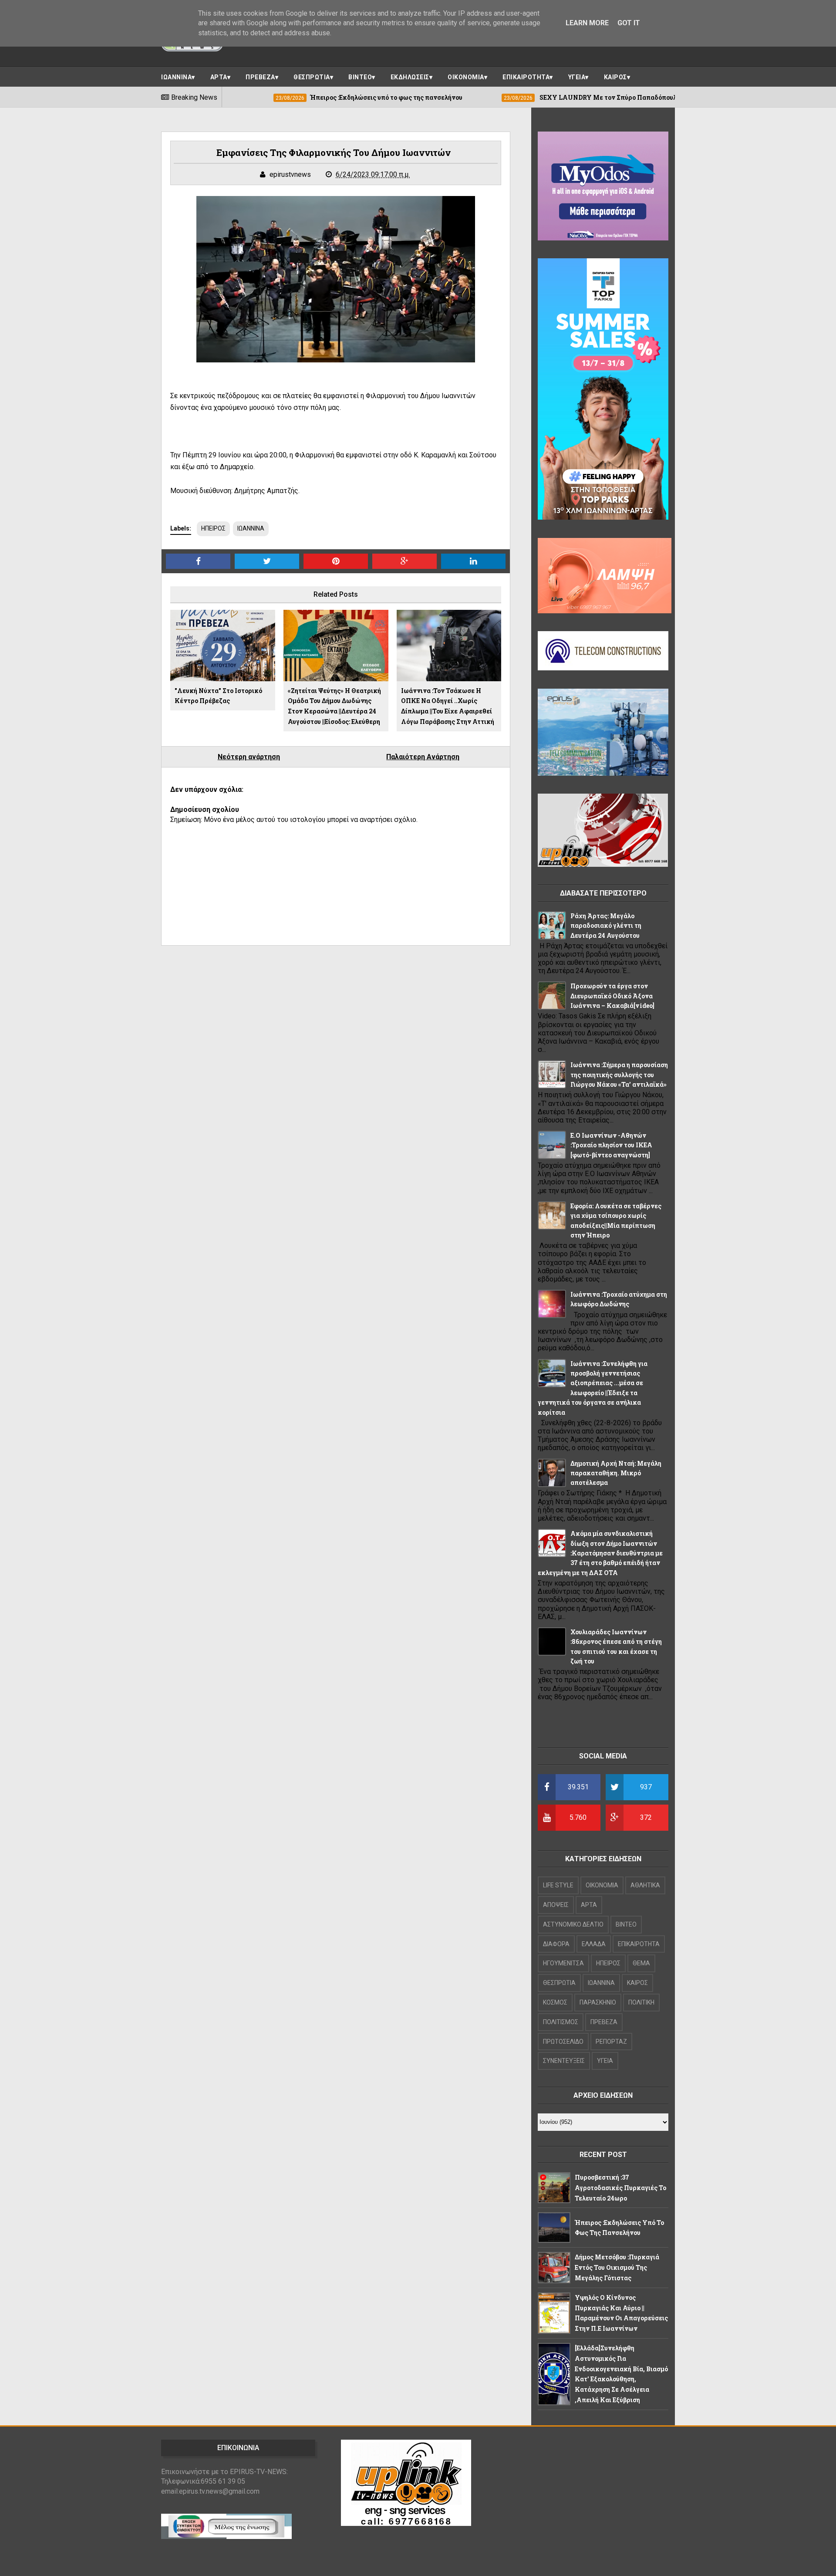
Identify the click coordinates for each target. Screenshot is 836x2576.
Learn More (587, 23)
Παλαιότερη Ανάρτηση (423, 757)
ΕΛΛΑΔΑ (594, 1944)
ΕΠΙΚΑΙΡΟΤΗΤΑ (526, 77)
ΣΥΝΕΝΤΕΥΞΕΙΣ (564, 2061)
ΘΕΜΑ (641, 1963)
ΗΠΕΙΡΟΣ (213, 528)
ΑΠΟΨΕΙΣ (556, 1905)
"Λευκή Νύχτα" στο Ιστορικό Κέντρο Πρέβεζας (218, 696)
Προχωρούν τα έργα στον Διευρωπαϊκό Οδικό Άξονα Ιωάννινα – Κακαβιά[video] (612, 996)
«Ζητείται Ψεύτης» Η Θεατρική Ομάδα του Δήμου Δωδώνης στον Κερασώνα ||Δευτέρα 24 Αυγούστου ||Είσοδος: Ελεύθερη (334, 706)
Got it (629, 23)
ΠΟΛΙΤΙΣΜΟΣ (561, 2022)
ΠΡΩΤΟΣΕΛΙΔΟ (563, 2042)
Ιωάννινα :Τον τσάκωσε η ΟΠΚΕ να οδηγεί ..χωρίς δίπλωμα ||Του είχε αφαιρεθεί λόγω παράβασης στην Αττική (448, 706)
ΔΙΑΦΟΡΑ (556, 1944)
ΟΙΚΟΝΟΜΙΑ (466, 77)
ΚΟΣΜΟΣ (555, 2002)
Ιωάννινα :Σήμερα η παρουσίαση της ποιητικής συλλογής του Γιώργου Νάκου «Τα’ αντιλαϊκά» (619, 1075)
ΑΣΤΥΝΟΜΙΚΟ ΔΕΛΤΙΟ (573, 1924)
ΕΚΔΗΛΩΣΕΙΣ (410, 77)
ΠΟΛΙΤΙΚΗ (641, 2002)
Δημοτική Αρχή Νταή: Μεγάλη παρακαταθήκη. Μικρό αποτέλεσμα (616, 1473)
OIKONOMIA (602, 1885)
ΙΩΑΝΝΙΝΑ (176, 77)
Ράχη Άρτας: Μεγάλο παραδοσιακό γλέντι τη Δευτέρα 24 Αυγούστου (606, 926)
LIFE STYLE (558, 1885)
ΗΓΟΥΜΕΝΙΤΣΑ (563, 1963)
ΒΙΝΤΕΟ (360, 77)
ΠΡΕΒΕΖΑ (260, 77)
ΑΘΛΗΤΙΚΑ (645, 1885)
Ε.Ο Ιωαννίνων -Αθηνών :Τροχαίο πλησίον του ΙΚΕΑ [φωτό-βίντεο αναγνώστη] (611, 1145)
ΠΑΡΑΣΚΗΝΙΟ (598, 2002)
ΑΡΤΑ (219, 77)
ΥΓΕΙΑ (577, 77)
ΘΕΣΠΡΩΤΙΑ (312, 77)
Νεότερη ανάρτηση (249, 757)
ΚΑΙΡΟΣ (615, 77)
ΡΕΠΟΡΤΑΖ (611, 2042)
